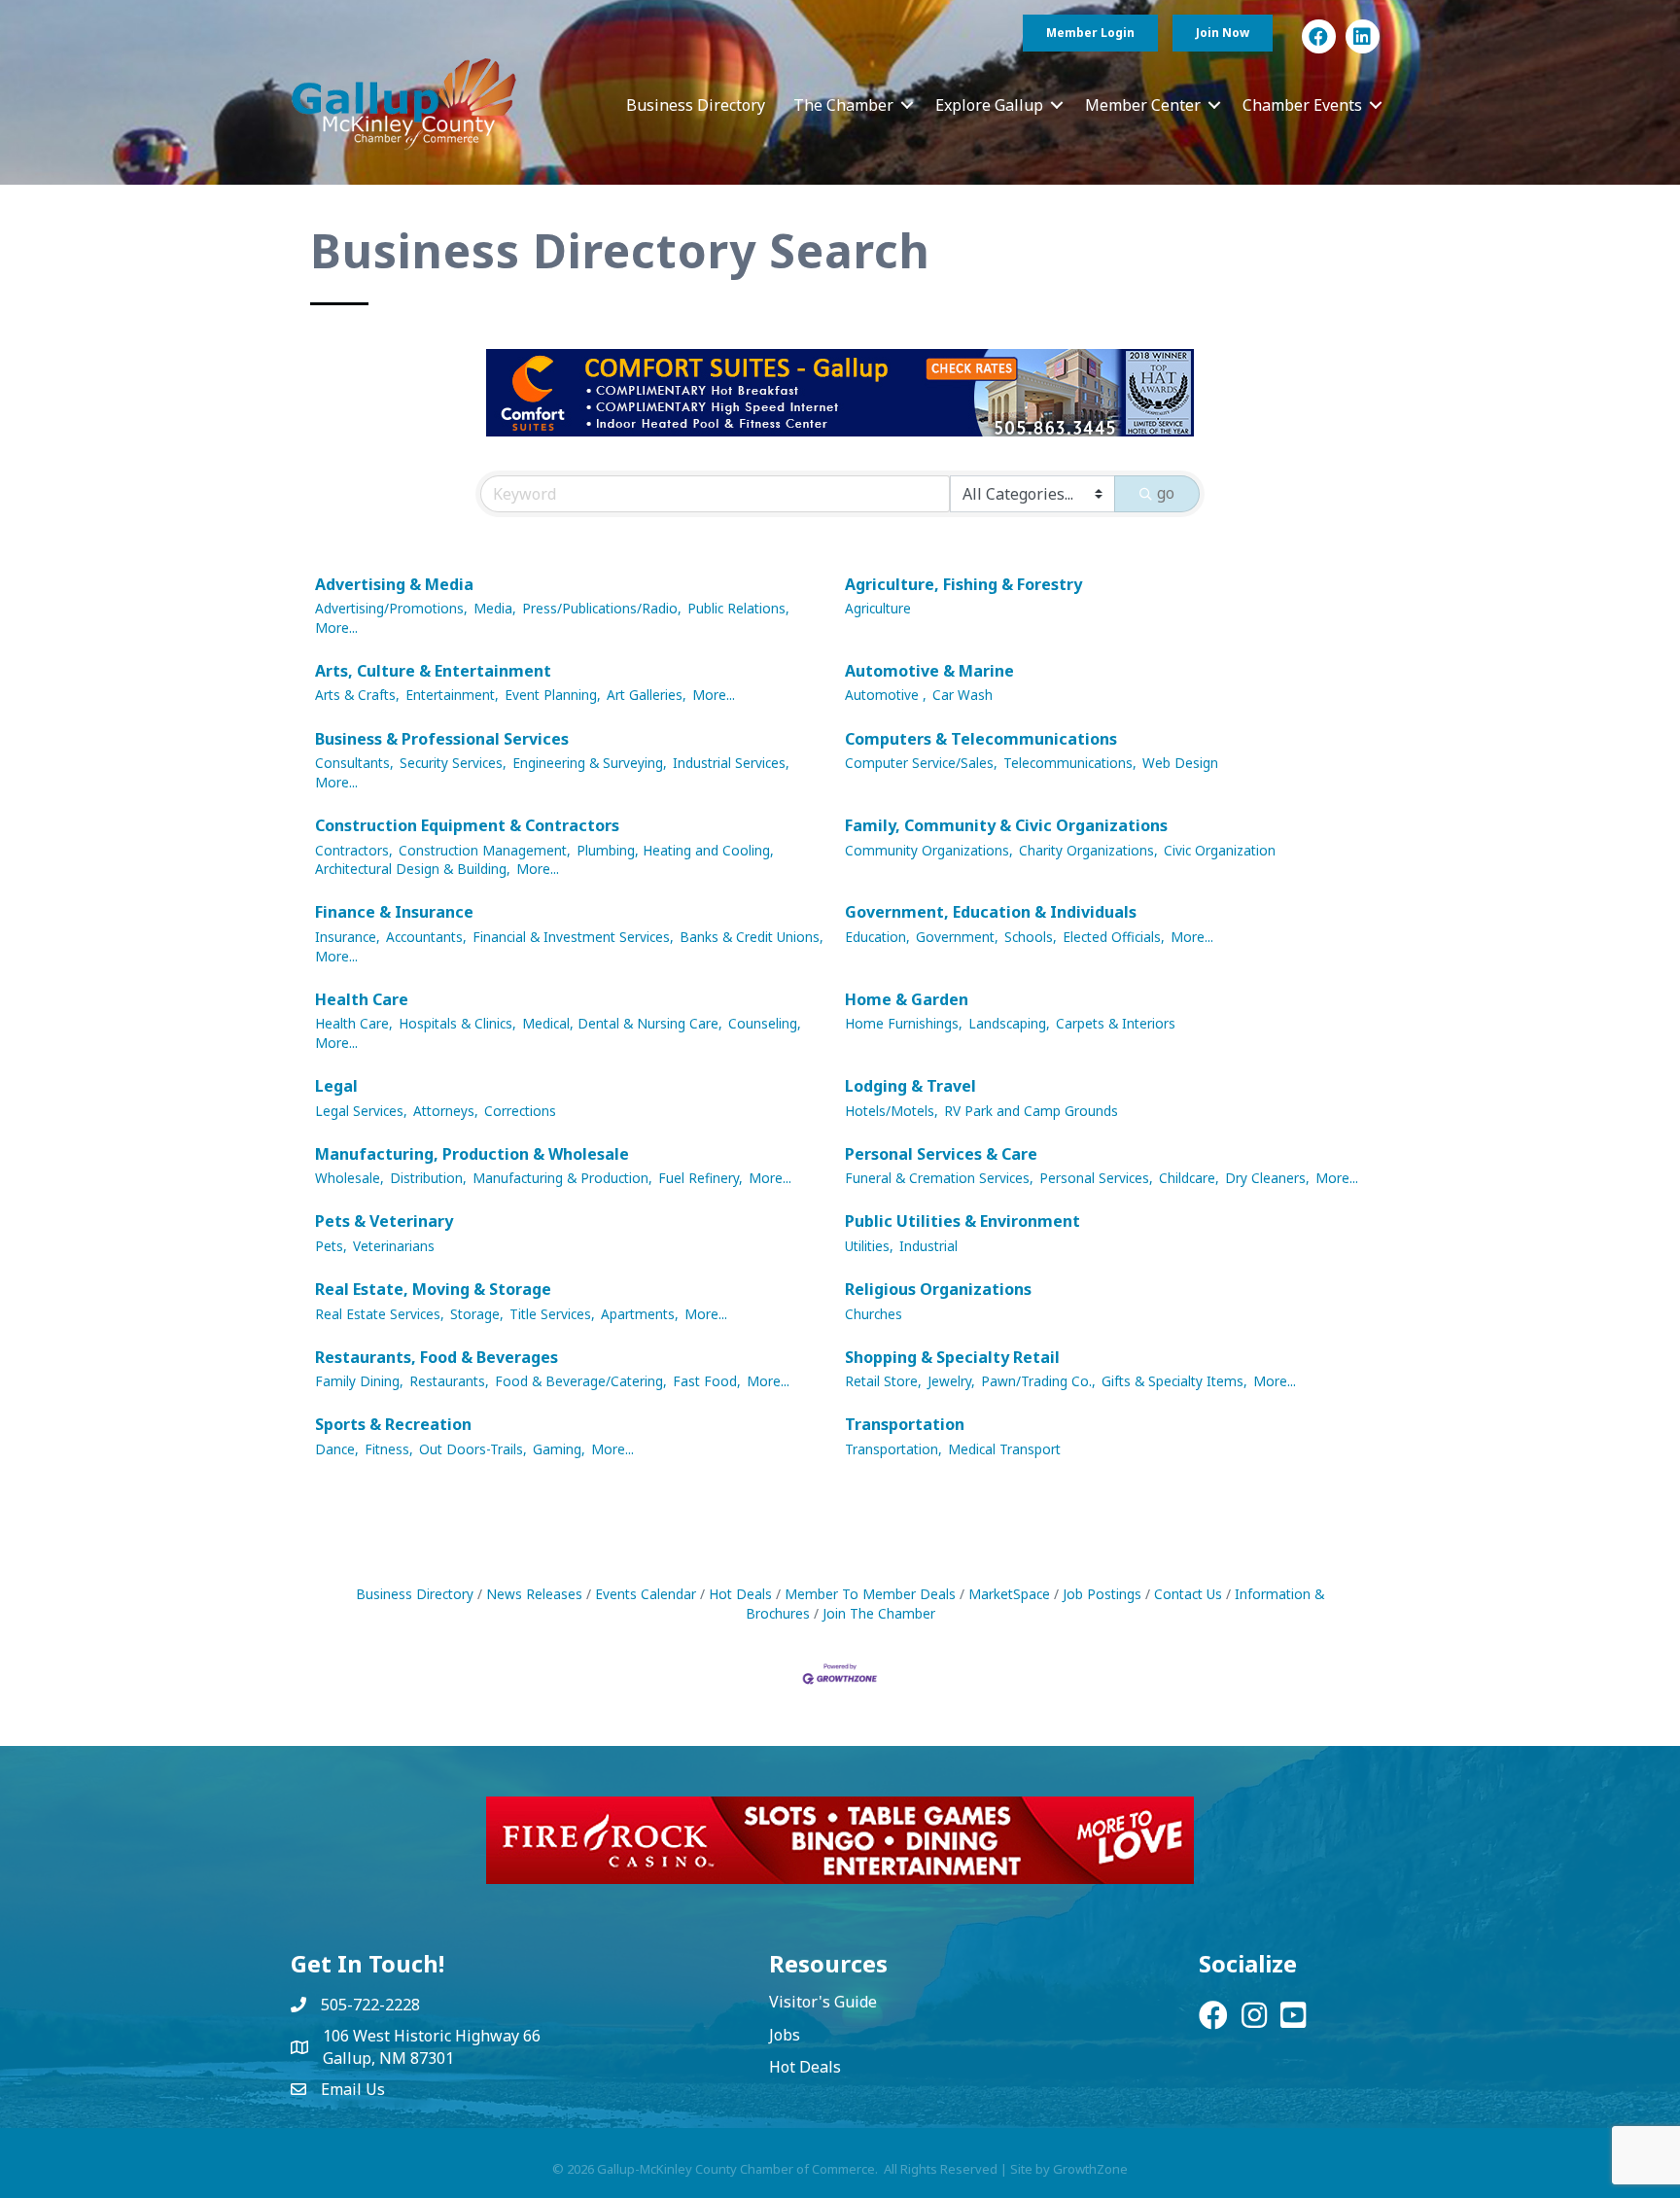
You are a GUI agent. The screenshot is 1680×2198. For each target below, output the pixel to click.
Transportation (905, 1424)
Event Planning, (553, 695)
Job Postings (1102, 1594)
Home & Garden (907, 999)
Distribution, (428, 1178)
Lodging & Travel (910, 1086)
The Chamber (843, 105)
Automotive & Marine (929, 671)
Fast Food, (707, 1381)
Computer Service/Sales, (921, 763)
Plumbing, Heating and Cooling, (675, 850)
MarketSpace (1009, 1594)
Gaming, (559, 1449)
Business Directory (696, 105)
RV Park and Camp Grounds (1031, 1111)
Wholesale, (350, 1178)
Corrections (520, 1111)
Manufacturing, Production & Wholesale (472, 1154)
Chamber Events (1302, 105)
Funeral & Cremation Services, (939, 1178)
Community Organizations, (929, 850)
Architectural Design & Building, (413, 869)
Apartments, (640, 1314)
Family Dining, (359, 1381)
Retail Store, (883, 1381)
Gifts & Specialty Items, (1174, 1381)
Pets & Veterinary (384, 1221)
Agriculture (878, 608)
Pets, (331, 1246)
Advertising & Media (394, 584)
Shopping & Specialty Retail (952, 1357)
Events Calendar (646, 1594)
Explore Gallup (989, 105)
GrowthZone (1090, 2169)
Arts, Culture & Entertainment (433, 671)
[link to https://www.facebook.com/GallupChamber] (1319, 36)
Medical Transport (1004, 1449)
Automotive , (886, 695)
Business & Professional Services (442, 739)
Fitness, (389, 1449)
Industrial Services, (731, 763)
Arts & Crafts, (357, 695)
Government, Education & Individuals (991, 912)
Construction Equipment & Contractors (467, 825)
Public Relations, (738, 608)
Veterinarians (394, 1246)
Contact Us (1188, 1594)
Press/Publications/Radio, (602, 608)
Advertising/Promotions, (391, 608)
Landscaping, (1009, 1023)
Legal (336, 1086)
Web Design (1180, 763)
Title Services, (552, 1314)
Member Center (1143, 105)
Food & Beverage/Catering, (581, 1381)
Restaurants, (449, 1381)
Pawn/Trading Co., (1038, 1381)
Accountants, (426, 937)
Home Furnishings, (904, 1023)
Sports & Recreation (393, 1424)
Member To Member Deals (870, 1594)
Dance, (337, 1449)
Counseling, (765, 1023)
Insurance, (348, 937)
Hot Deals (740, 1594)
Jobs (785, 2035)
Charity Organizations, (1088, 850)
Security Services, (453, 763)
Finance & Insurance (394, 912)
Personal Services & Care (941, 1154)
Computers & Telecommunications (981, 739)
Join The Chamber (879, 1613)
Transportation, (893, 1449)
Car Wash (962, 695)
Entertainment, (452, 695)
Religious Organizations (938, 1289)
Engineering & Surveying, (590, 763)
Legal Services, (361, 1111)
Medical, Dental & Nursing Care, (622, 1023)
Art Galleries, (647, 695)
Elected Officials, (1114, 937)
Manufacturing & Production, (562, 1178)
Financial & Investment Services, (573, 937)
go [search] (1166, 493)
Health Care (362, 999)
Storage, (477, 1314)
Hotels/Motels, (892, 1111)
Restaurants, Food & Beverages (437, 1357)
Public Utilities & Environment (962, 1221)
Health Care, (354, 1023)
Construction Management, (485, 850)
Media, (495, 608)
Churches (874, 1314)
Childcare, (1189, 1178)
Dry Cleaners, (1267, 1178)
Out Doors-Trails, (473, 1449)
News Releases (534, 1594)
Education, (877, 937)
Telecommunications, (1070, 763)
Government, (957, 937)
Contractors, (354, 850)
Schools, (1031, 937)
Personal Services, (1096, 1178)
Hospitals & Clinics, (457, 1023)
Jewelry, (951, 1381)
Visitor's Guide (823, 2002)
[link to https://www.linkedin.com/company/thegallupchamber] (1363, 36)
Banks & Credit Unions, (752, 937)
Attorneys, (446, 1111)
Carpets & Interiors (1116, 1023)
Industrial (928, 1246)
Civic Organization (1220, 850)
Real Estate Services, (380, 1314)
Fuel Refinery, (700, 1178)
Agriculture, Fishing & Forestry (963, 584)
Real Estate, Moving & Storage (433, 1289)
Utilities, (869, 1246)
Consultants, (354, 763)
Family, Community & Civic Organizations (1006, 825)
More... (336, 628)
